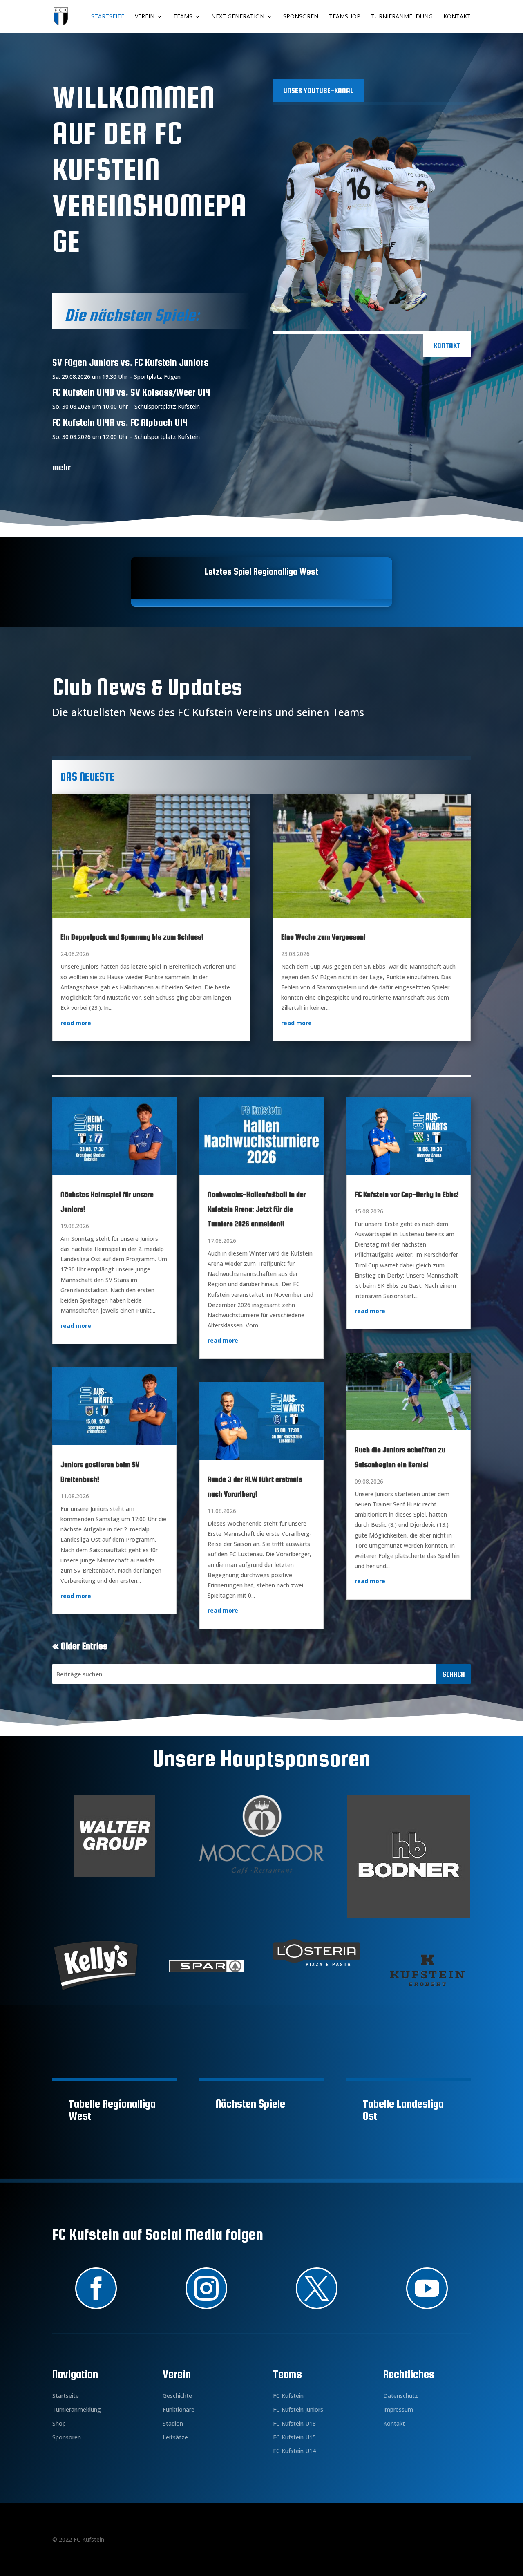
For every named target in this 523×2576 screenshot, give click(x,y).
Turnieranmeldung (402, 17)
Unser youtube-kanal (318, 91)
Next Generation (238, 17)
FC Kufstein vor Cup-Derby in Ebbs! (407, 1194)
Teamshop (345, 17)
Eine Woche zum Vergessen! (323, 937)
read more (76, 1023)
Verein (145, 17)
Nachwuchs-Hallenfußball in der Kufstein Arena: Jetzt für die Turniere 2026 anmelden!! (257, 1209)
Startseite (108, 17)
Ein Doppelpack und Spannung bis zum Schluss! (132, 937)
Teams (183, 17)
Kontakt (457, 17)
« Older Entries (80, 1646)
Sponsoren (301, 17)
